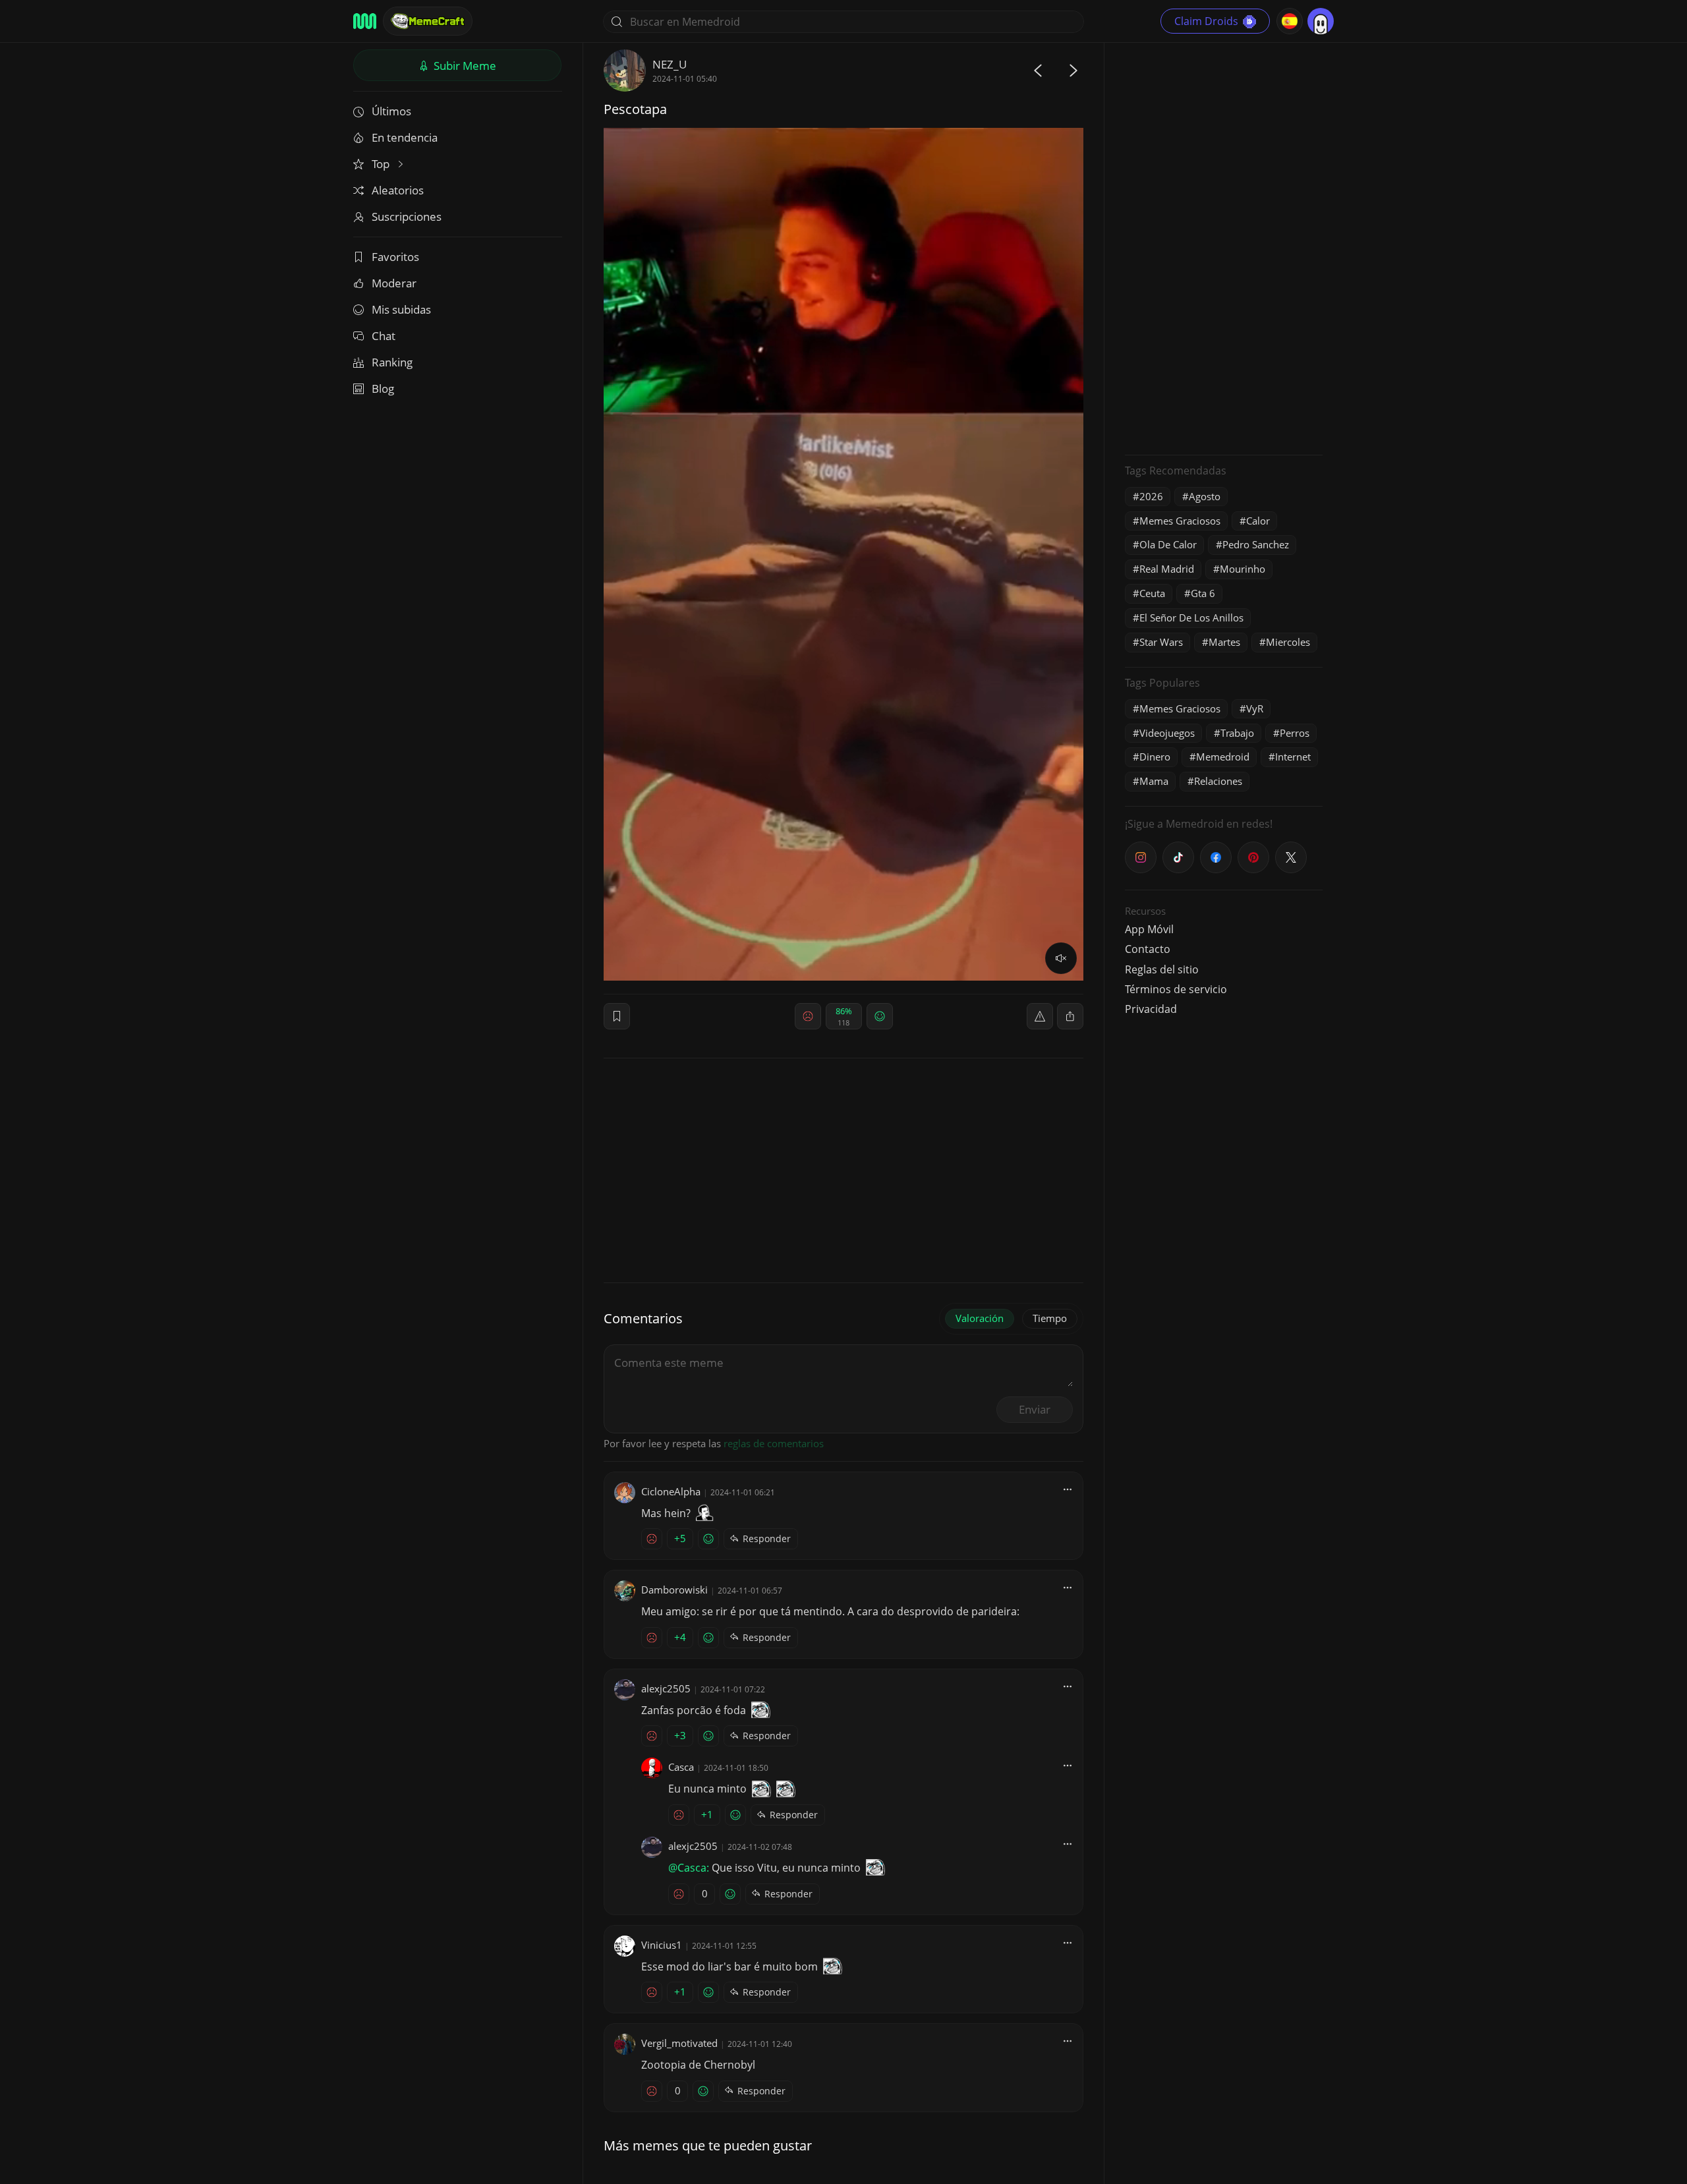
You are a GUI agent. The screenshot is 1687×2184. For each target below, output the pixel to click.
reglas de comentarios (774, 1443)
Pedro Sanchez (1256, 544)
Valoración (980, 1318)
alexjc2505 (666, 1688)
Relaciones (1218, 781)
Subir (464, 66)
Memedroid (1223, 757)
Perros (1295, 733)
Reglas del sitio (1162, 969)
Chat (384, 336)
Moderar (394, 283)
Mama (1154, 781)
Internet (1293, 757)
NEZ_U (670, 64)
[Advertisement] (1224, 247)
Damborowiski (674, 1590)
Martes (1224, 642)
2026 (1151, 496)
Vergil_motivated (679, 2043)
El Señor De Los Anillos (1191, 618)
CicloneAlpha (671, 1491)
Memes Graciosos (1180, 521)
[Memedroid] (365, 21)
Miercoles (1288, 642)
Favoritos (395, 257)
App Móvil (1149, 929)
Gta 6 (1203, 593)
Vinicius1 (662, 1945)
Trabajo (1237, 733)
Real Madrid (1167, 569)
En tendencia (405, 137)
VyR (1255, 708)
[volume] (1061, 958)
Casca (681, 1767)
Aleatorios (398, 190)
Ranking (392, 362)
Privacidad (1151, 1009)
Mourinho (1243, 569)
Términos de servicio (1176, 989)
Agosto (1205, 496)
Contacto (1148, 949)
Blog (383, 388)
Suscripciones (407, 216)
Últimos (391, 111)
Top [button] (382, 164)
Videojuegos (1167, 733)
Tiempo (1050, 1318)
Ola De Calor (1168, 544)
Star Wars (1161, 642)
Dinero (1155, 757)
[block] (1070, 1016)
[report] (1040, 1016)
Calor (1258, 521)
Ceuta (1152, 593)
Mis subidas (401, 309)
